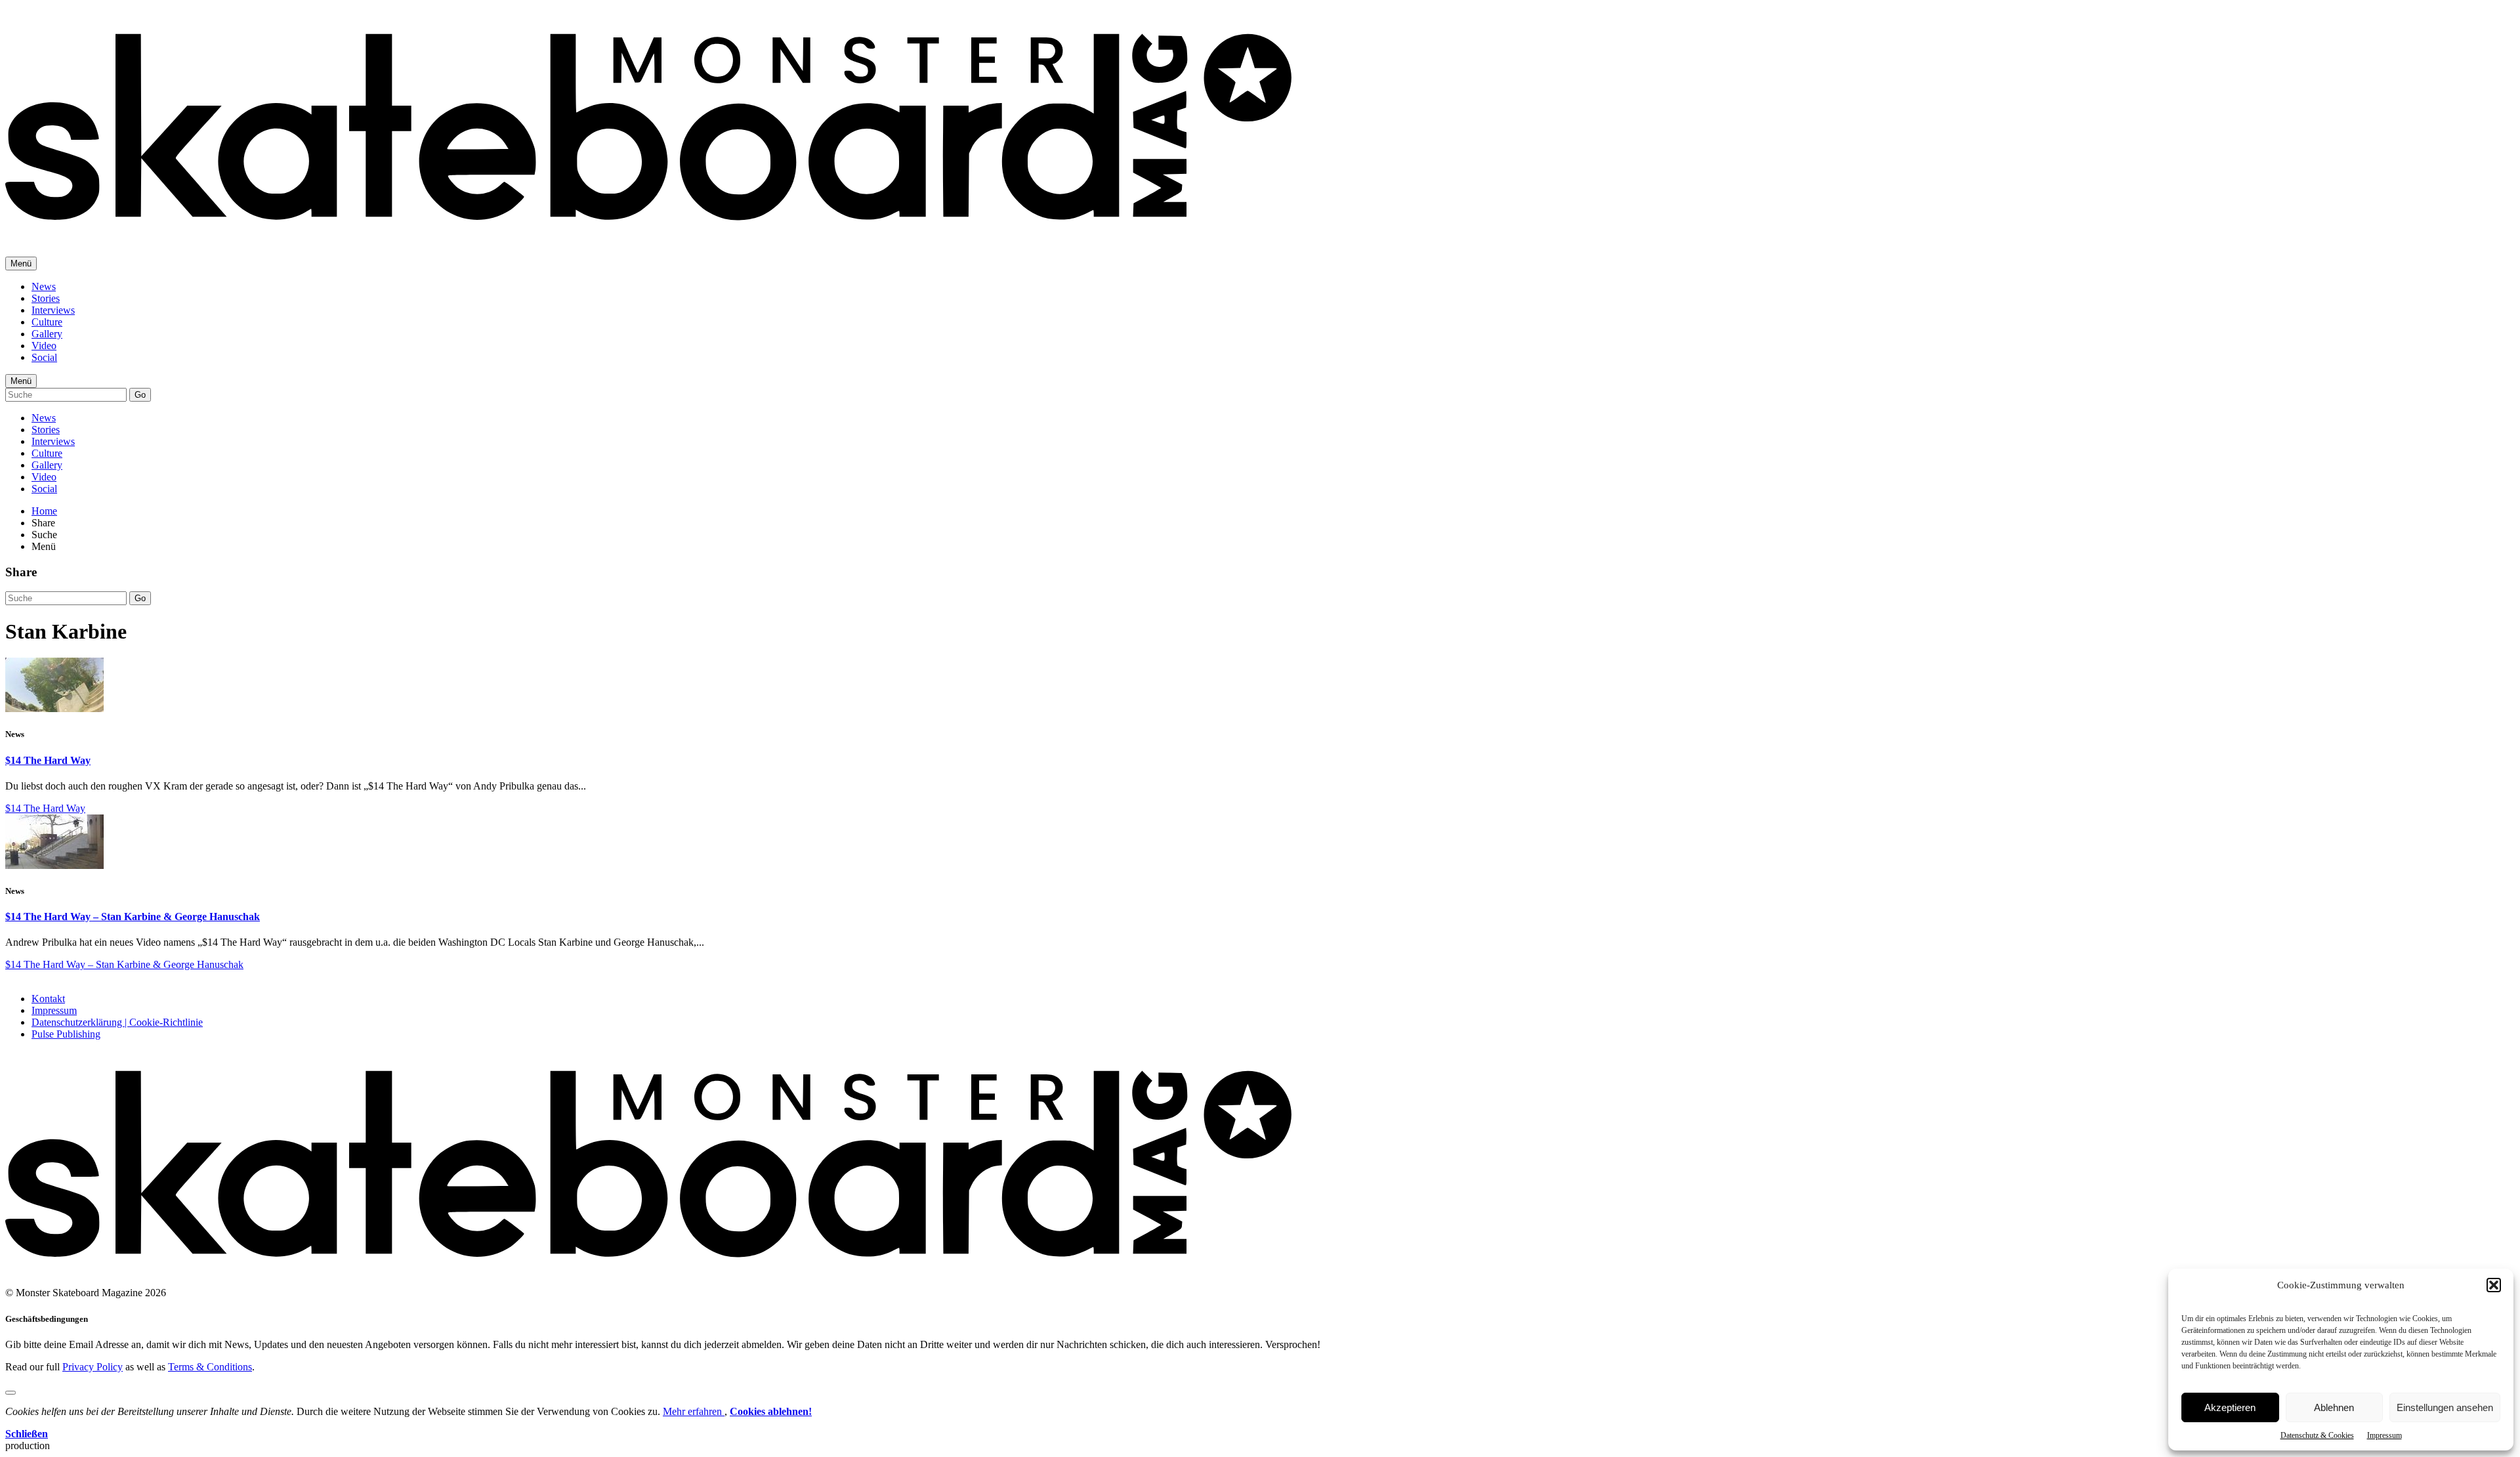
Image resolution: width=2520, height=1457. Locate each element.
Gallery (47, 334)
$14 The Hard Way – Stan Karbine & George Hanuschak (133, 917)
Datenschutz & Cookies (2317, 1435)
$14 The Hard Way (48, 760)
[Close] (10, 1393)
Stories (46, 298)
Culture (47, 322)
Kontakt (48, 999)
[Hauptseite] (648, 230)
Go (140, 395)
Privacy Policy (93, 1367)
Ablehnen (2334, 1407)
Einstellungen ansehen (2445, 1407)
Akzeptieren (2230, 1407)
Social (44, 357)
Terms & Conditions (210, 1367)
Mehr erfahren (694, 1411)
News (44, 286)
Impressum (2384, 1435)
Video (44, 346)
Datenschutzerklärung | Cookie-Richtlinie (117, 1022)
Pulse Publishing (66, 1034)
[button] (2494, 1285)
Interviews (53, 310)
